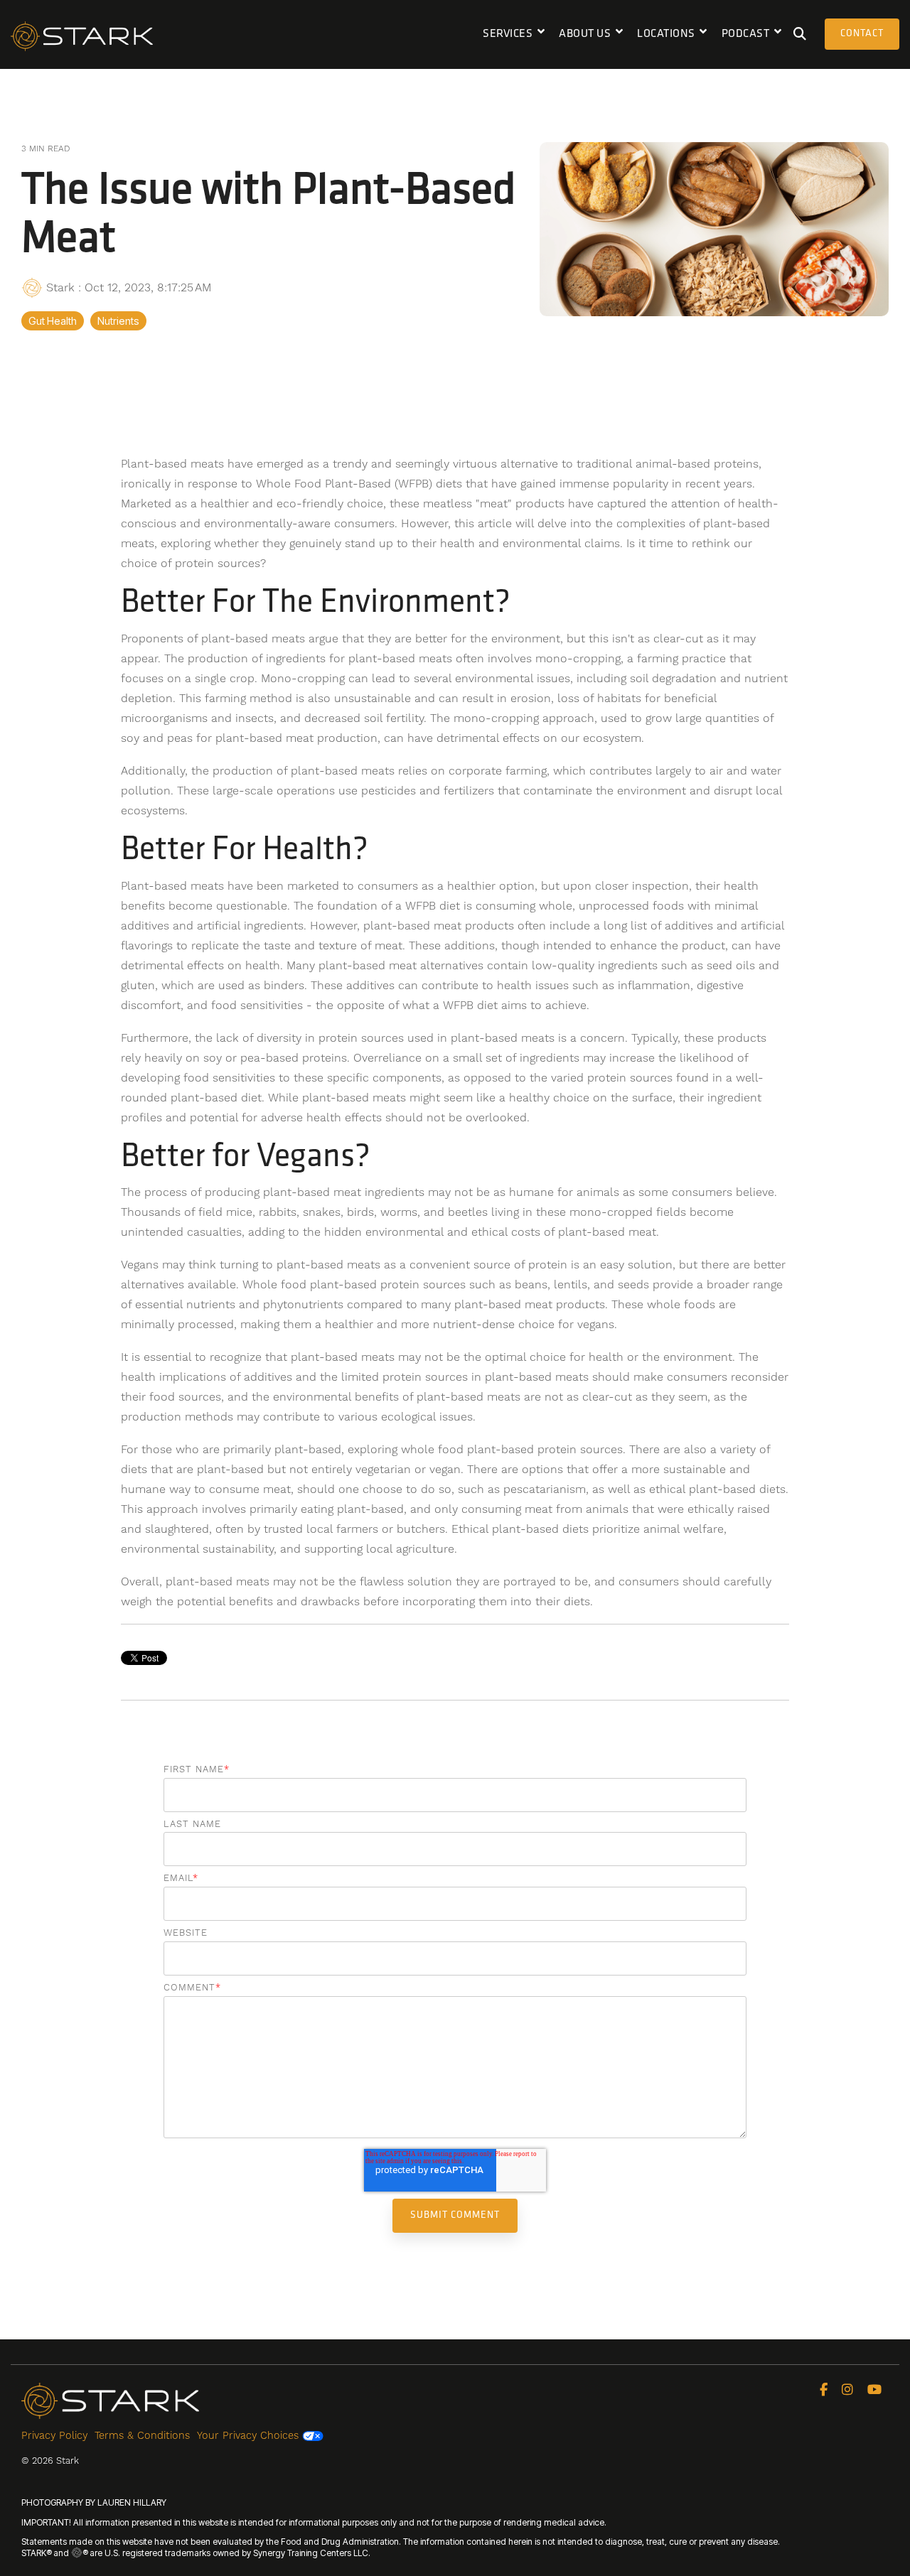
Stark (60, 287)
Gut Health (53, 321)
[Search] (800, 34)
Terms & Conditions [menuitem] (142, 2435)
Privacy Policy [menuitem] (54, 2435)
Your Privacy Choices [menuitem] (250, 2435)
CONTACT (862, 34)
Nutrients (118, 321)
